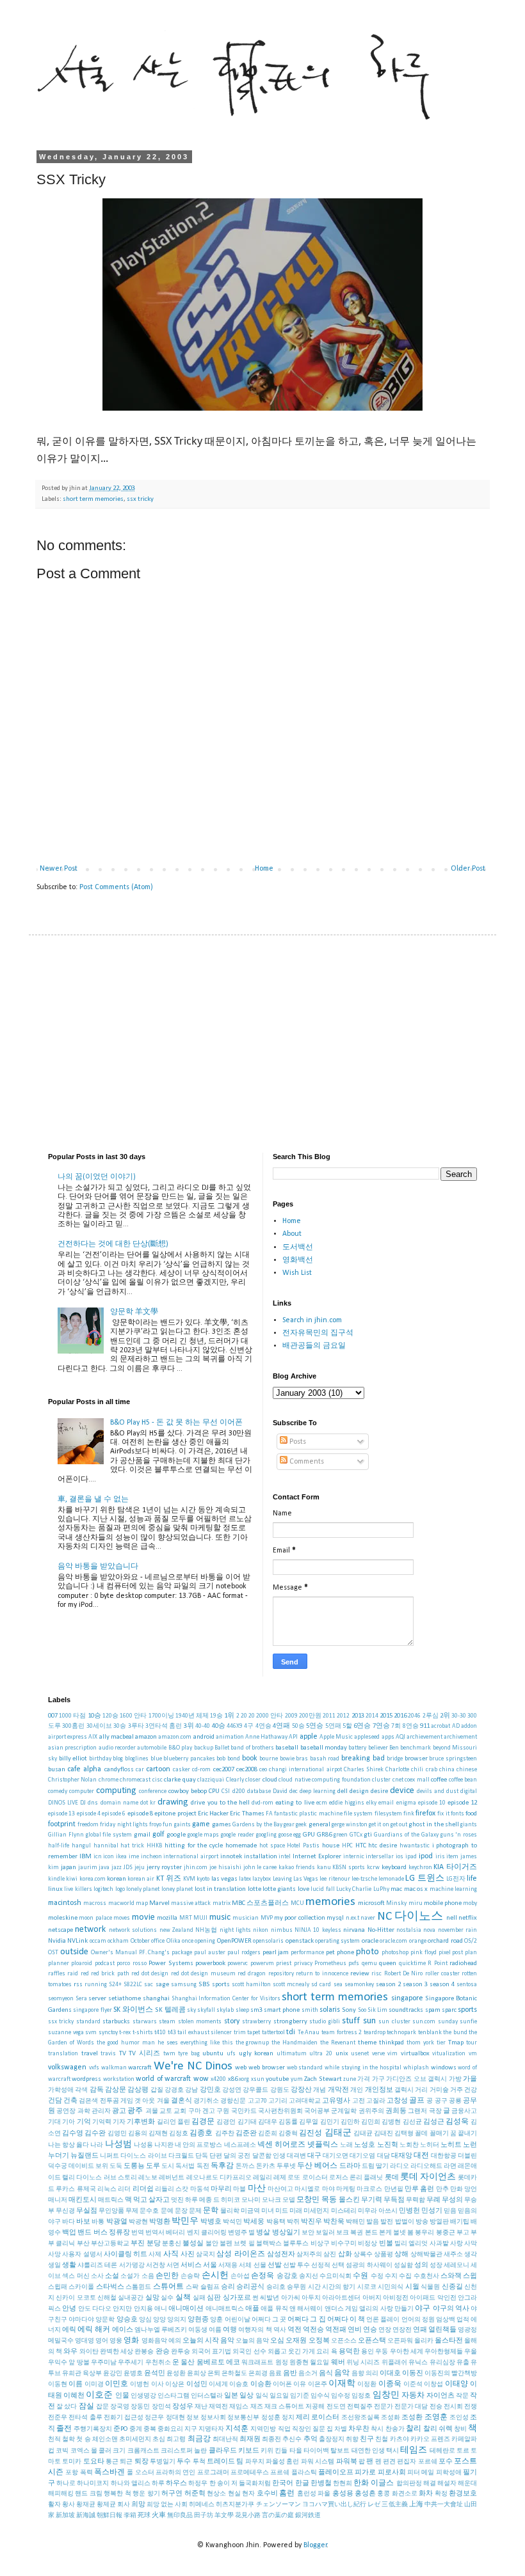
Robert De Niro (404, 1974)
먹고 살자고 (151, 2200)
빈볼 (386, 2244)
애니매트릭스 (225, 2309)
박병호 (211, 2222)
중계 (136, 2429)
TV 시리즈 (144, 2054)
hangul (81, 1846)
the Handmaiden (295, 2043)
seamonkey (359, 1985)
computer (82, 1791)
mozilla (167, 1918)
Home (264, 869)
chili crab (424, 1770)
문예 (167, 2211)
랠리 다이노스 (82, 2178)
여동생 (198, 2330)
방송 (422, 2222)
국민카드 (244, 2111)
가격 (364, 2079)
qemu (369, 1964)
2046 (414, 1716)
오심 (277, 2341)
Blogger (315, 2545)
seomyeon (61, 1999)
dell (343, 1791)
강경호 (174, 2090)
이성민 (197, 2384)
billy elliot (73, 1759)
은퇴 (214, 2374)
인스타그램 (174, 2396)
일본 (231, 2396)
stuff (351, 2021)
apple (309, 1737)
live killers (78, 1889)
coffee (439, 1780)
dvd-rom (262, 1803)
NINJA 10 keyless (318, 1930)
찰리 (414, 2429)
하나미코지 (93, 2484)
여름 (215, 2330)
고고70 (257, 2101)
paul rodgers (244, 1953)
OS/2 (471, 1941)
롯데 (392, 2178)
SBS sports (214, 1985)
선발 (275, 2265)
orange (418, 1941)
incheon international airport (180, 1857)
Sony (349, 2010)
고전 (359, 2101)
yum (297, 2079)
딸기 (382, 2166)
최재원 (250, 2439)
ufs (231, 2054)
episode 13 (61, 1814)
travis (108, 2054)
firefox (425, 1813)
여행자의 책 (255, 2330)
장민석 (161, 2407)
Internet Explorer (317, 1857)
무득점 (394, 2200)
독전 (203, 2166)
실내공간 (131, 2298)
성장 (436, 2265)
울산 (188, 2363)
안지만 (122, 2309)
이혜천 (74, 2396)
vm (473, 2054)
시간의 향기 (339, 2287)
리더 (124, 2189)
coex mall (417, 1780)
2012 (343, 1716)
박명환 (160, 2222)
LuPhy (381, 1889)
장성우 (183, 2407)
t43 (172, 2033)
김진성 (311, 2133)
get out (399, 1825)
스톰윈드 (138, 2287)
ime (134, 1857)
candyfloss (119, 1770)
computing (116, 1791)
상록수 (363, 2255)
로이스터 (315, 2178)
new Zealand (176, 1930)
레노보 (148, 2178)
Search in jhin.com (312, 1320)
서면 (173, 2265)
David (280, 1791)
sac (149, 1985)
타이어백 (316, 2451)
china (447, 1770)
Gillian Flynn (66, 1835)
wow (201, 2079)
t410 (160, 2033)
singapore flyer (92, 2010)
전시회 (453, 2407)
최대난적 (225, 2439)
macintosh (65, 1903)
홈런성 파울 (314, 2494)
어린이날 (238, 2320)
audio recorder (117, 1748)
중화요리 (170, 2429)
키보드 (249, 2451)
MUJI (200, 1918)
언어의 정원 (418, 2320)
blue (156, 1759)
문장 (181, 2211)
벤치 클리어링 (207, 2233)
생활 (69, 2265)
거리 (421, 2090)
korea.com (93, 1879)
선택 (338, 2265)
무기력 (372, 2200)
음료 (275, 2374)
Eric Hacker (213, 1814)
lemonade (391, 1879)
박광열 (117, 2222)
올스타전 (449, 2341)
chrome (109, 1780)
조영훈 (436, 2417)
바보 (83, 2222)
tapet (254, 2033)
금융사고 (464, 2111)
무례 (433, 2200)
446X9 (235, 1726)
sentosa (467, 1985)
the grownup (253, 2043)
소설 (112, 2276)
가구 (378, 2079)
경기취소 (206, 2101)
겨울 (163, 2101)
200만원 (310, 1716)
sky (191, 2010)
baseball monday (324, 1748)
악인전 (447, 2298)
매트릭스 (111, 2200)
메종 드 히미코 (220, 2200)
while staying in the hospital (363, 2068)
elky (371, 1803)
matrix (222, 1903)
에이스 (123, 2330)
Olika (174, 1941)
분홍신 (172, 2244)
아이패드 (423, 2298)
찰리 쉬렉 (438, 2429)
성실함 (403, 2265)
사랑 (456, 2244)
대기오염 (362, 2156)
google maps (204, 1835)
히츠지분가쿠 (235, 2505)
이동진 (413, 2374)
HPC (347, 1846)
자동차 (413, 2396)
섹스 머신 (76, 2276)
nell (452, 1918)
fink (409, 1814)
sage (162, 1985)
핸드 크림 (88, 2494)
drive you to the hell (220, 1803)
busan (57, 1770)
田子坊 (204, 2516)
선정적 (321, 2265)
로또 (294, 2178)
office (158, 1941)
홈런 (287, 2493)
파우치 (255, 2462)
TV (123, 2054)
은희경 (258, 2374)
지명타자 (211, 2429)
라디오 (400, 2166)
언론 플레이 (383, 2320)
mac (396, 1889)
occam (98, 1941)
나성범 (118, 2145)
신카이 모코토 (76, 2298)
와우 (70, 2352)
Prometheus (330, 1964)
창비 (460, 2429)
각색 (81, 2090)
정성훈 (271, 2418)
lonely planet (143, 1889)
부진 (138, 2244)
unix (342, 2054)
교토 (166, 2111)
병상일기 (286, 2233)
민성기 (432, 2211)
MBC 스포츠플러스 (260, 1903)
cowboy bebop (188, 1791)
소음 (148, 2276)
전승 (436, 2407)
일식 (262, 2396)
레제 (280, 2178)
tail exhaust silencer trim (212, 2033)
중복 (150, 2429)
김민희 (371, 2122)
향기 (154, 2494)
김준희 (268, 2134)
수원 (360, 2276)
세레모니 (456, 2265)
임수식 (320, 2396)
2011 (329, 1716)
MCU (297, 1903)
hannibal (106, 1846)
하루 (158, 2484)
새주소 (453, 2255)
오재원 (296, 2341)
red (85, 1974)
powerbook (210, 1964)
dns (93, 1803)
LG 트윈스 (424, 1878)
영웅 (116, 2341)
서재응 (228, 2265)
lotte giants (279, 1889)
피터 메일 (421, 2473)
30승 (120, 1726)
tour (472, 2043)
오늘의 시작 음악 (208, 2341)
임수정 (341, 2396)
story (232, 2021)
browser (416, 1759)
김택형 (404, 2134)
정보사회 (213, 2418)
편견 (389, 2462)
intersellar (380, 1857)
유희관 (72, 2374)
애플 (252, 2309)
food (471, 1814)
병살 (263, 2233)
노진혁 (388, 2145)
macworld (121, 1903)
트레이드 (221, 2462)
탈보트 (340, 2451)
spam (433, 2010)
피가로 (365, 2473)
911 (425, 1726)
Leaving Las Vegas (296, 1879)
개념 (319, 2090)
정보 (193, 2418)
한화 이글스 (374, 2483)
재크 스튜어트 (284, 2407)
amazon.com (175, 1737)
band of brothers (252, 1748)
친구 (367, 2439)
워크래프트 (257, 2363)
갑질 (157, 2090)
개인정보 (379, 2090)
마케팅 (346, 2189)
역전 (295, 2330)
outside (74, 1952)
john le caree (260, 1868)
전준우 (58, 2418)
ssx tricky (140, 499)
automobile (152, 1748)
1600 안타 (133, 1716)
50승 (298, 1726)
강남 (191, 2090)
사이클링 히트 (125, 2255)
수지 (391, 2276)
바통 (98, 2222)
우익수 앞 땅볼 (69, 2363)
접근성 (134, 2418)
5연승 (315, 1726)
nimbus (282, 1930)
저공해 (315, 2407)
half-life (59, 1846)
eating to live (295, 1803)
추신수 (292, 2439)
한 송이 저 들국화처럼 (240, 2484)
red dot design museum (203, 1974)
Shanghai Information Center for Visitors (226, 1999)
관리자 (101, 2111)
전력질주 (360, 2407)
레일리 (262, 2178)
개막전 (338, 2090)
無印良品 (180, 2516)
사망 (54, 2255)
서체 (245, 2265)
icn (98, 1857)
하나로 (66, 2484)
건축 (70, 2101)
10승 (94, 1716)
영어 (102, 2341)
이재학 (342, 2384)
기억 (84, 2122)
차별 (341, 2429)
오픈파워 (400, 2341)
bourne (269, 1759)
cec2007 (224, 1770)
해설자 (447, 2484)
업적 (463, 2320)
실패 (199, 2298)
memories (330, 1902)
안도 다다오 (95, 2309)
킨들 (281, 2451)
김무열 (309, 2122)
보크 (343, 2233)
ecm (322, 1803)
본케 (385, 2233)
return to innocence (322, 1974)
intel (285, 1857)
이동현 (58, 2384)
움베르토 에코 (218, 2363)
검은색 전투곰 (99, 2101)
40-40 (203, 1726)
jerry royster (165, 1868)
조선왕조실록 (360, 2418)
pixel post (451, 1953)
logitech (103, 1889)
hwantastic (415, 1846)
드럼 (368, 2166)
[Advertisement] (262, 1044)
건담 (55, 2101)
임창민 (386, 2395)
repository (281, 1974)
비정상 (367, 2244)
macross (95, 1903)
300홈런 (73, 1726)
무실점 (87, 2211)
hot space (272, 1846)
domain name (119, 1803)
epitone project (175, 1814)
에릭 (69, 2330)
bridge (395, 1759)
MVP (267, 1918)
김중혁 (288, 2134)
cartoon (158, 1769)
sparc (449, 2010)
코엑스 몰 (84, 2451)
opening (205, 1941)
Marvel (159, 1903)
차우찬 (359, 2429)
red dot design (150, 1974)
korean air (141, 1879)
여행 (230, 2330)
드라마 (350, 2166)
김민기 (330, 2122)
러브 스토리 (120, 2178)
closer (253, 1780)
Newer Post (59, 869)
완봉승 (144, 2352)
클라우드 (223, 2451)
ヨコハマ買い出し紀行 (334, 2505)
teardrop (375, 2033)
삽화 (345, 2255)
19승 (216, 1716)
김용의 (138, 2134)
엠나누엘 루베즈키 (161, 2330)
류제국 (86, 2189)
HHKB (154, 1846)
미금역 (250, 2211)
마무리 (221, 2189)
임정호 (361, 2396)
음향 (358, 2374)
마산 (257, 2189)
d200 (239, 1791)
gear (289, 1825)
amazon (146, 1737)
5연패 (333, 1726)
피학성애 (449, 2473)
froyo (155, 1825)
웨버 (338, 2363)
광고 (119, 2111)
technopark (401, 2033)
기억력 (102, 2122)
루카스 (65, 2189)
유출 (463, 2363)
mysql (335, 1918)
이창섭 (433, 2384)
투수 (184, 2462)
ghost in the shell (434, 1825)
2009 (291, 1716)
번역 (138, 2233)
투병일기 (163, 2462)
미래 (296, 2211)
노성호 (365, 2145)
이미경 (94, 2384)
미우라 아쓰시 (378, 2211)
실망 (152, 2298)
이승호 (239, 2384)
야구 (423, 2309)
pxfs (354, 1964)
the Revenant (338, 2043)
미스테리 (344, 2211)
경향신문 (233, 2101)
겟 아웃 (145, 2101)
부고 (463, 2233)
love (303, 1889)
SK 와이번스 (133, 2010)
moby (470, 1903)
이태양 (456, 2384)
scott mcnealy (291, 1985)
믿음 (450, 2211)
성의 (421, 2265)
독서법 (185, 2166)
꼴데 (421, 2134)
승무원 (296, 2287)
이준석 (413, 2384)
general (319, 1825)
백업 (69, 2233)
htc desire (383, 1846)
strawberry (256, 2022)
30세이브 (99, 1726)
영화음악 (154, 2341)
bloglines (137, 1759)
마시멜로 (307, 2189)
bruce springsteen (453, 1759)
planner (59, 1964)
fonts (457, 1814)
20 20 (248, 1716)
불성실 (193, 2244)
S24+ (115, 1985)
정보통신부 (243, 2418)
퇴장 (141, 2462)
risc (376, 1974)
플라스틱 (304, 2473)
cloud (270, 1780)
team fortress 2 (342, 2033)
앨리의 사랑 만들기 (386, 2309)
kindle (56, 1879)
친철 (382, 2439)
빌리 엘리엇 (411, 2244)
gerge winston (350, 1825)
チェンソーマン (279, 2505)
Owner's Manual (114, 1953)
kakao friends (297, 1868)
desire (379, 1791)
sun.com (424, 2022)
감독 (97, 2090)
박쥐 (293, 2222)
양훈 (216, 2320)
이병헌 (140, 2384)
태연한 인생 (368, 2451)
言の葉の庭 (278, 2516)
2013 (358, 1716)
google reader (238, 1835)
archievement (424, 1737)
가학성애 (61, 2090)
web (241, 2068)
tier (441, 2043)
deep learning (318, 1791)
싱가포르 (237, 2298)
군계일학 (344, 2111)
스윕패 (58, 2287)
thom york (420, 2043)
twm (169, 2054)
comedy (58, 1791)
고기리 (278, 2101)
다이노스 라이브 (143, 2156)
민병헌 (409, 2211)
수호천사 (426, 2276)
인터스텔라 (207, 2396)
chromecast (135, 1780)
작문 (462, 2396)
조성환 (412, 2418)
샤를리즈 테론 (97, 2265)
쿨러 (105, 2451)
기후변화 (141, 2122)
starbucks (116, 2022)
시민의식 (391, 2287)
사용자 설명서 (82, 2255)
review (360, 1974)
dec (294, 1791)
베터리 (175, 2233)
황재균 (86, 2505)
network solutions (133, 1930)
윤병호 (133, 2374)
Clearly (235, 1780)
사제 (155, 2255)
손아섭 (240, 2276)
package (182, 1953)
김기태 (247, 2122)
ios (400, 1857)
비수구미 (344, 2244)
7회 (396, 1726)
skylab (225, 2010)
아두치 (311, 2298)
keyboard (394, 1868)
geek (301, 1825)
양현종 (198, 2320)
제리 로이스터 (318, 2418)
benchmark (416, 1748)
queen (388, 1964)
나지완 (164, 2145)
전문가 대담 (411, 2407)
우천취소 (158, 2363)
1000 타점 (72, 1716)
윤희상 (197, 2374)
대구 (314, 2156)
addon (469, 1726)
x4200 (218, 2079)
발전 (387, 2222)
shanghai (156, 1999)
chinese (467, 1770)
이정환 (367, 2384)
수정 (377, 2276)
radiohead (463, 1964)
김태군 (338, 2133)
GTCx (356, 1835)
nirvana (354, 1930)
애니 (161, 2309)
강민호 (210, 2090)
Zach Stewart (323, 2079)
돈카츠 (266, 2166)
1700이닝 (161, 1716)
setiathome (125, 1999)
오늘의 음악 (252, 2341)
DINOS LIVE (63, 1803)
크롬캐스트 (143, 2451)
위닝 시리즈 (363, 2363)
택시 (392, 2451)
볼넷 (400, 2233)
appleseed (367, 1737)
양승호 (127, 2320)
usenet (360, 2054)
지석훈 (237, 2429)
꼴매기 (439, 2134)
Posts (297, 1442)
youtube (277, 2079)
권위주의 (371, 2111)
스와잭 (451, 2276)
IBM (85, 1857)
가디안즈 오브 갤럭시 (416, 2079)
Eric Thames (247, 1814)
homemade (241, 1846)
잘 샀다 (67, 2407)
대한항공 (444, 2156)
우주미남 (104, 2363)
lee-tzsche (364, 1879)
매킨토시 (83, 2200)
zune (350, 2079)
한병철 (321, 2484)
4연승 (263, 1726)
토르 (463, 2451)
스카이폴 (81, 2287)
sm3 (256, 2010)
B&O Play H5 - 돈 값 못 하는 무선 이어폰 (176, 1423)
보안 (308, 2233)
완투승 (181, 2352)
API (293, 1737)
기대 (54, 2122)
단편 (216, 2156)
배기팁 (460, 2222)
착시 (377, 2429)
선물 (260, 2265)
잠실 (86, 2406)
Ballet (222, 1748)
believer (378, 1748)
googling (266, 1835)
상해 (401, 2255)
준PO (120, 2429)
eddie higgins (347, 1803)
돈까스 (245, 2166)
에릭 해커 (94, 2330)
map (142, 1903)
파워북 (347, 2462)
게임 (127, 2101)
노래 (346, 2145)
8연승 (411, 1726)
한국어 (283, 2484)
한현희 (343, 2484)
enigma (406, 1803)
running (96, 1985)
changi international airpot (305, 1770)
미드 (282, 2211)
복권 (357, 2233)
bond (234, 1759)
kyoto (203, 1879)
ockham (118, 1941)
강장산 (301, 2090)
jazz (117, 1868)
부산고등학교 (110, 2244)
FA (269, 1814)
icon (109, 1857)
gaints (182, 1825)
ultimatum (292, 2054)
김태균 (363, 2134)
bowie (287, 1759)
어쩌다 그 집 (306, 2320)
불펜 (226, 2244)
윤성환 (176, 2374)
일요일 (279, 2396)
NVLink (77, 1941)
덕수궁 (58, 2166)
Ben (394, 1748)
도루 (153, 2166)
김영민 (117, 2134)
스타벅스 (110, 2287)
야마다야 (81, 2320)
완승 (163, 2352)
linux (55, 1889)
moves (122, 1918)
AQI (400, 1737)
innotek (231, 1857)
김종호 (201, 2133)
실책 (183, 2298)
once (188, 1941)
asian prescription (72, 1748)
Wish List (297, 1273)
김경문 (203, 2122)
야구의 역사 (451, 2309)
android (204, 1737)
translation (63, 2054)
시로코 (367, 2287)
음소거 (308, 2374)
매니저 (58, 2200)
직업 (284, 2429)
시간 (314, 2287)
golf (158, 1835)
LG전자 (456, 1879)
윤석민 (155, 2374)
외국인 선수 (249, 2352)
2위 (445, 1716)
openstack (300, 1941)
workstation (119, 2079)
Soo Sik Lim (373, 2010)
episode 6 (114, 1814)
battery (357, 1748)
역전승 (313, 2330)
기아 (69, 2122)
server (97, 1999)
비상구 (320, 2244)
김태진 (384, 2134)
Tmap (456, 2043)
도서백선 (298, 1247)
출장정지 (332, 2439)
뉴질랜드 (85, 2156)
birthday (100, 1759)
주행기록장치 (93, 2429)
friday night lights (124, 1825)
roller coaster (442, 1974)
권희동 (396, 2111)
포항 (72, 2473)
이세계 (218, 2384)
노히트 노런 (459, 2145)
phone (345, 1953)
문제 (195, 2211)
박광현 (138, 2222)
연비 (355, 2330)
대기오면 (335, 2156)
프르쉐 (280, 2473)
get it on (379, 1825)
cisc (157, 1780)
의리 (372, 2374)
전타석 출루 (85, 2418)
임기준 (300, 2396)
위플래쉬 (394, 2363)
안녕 (69, 2309)
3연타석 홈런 (164, 1726)
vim (392, 2054)
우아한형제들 (444, 2352)
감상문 (116, 2090)
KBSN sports (349, 1868)
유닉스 (418, 2363)
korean (117, 1879)
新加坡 (65, 2516)
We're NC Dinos (193, 2066)
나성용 (143, 2145)
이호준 (99, 2395)
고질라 (376, 2101)
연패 (420, 2330)
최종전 (271, 2439)
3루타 (136, 1726)
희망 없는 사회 (167, 2505)
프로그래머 (213, 2473)
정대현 (175, 2418)
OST (53, 1953)
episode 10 (432, 1803)
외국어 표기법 (211, 2352)
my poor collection (300, 1918)
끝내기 (467, 2134)
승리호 (276, 2287)
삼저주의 (309, 2255)
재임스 (239, 2407)
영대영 (85, 2341)
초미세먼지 (135, 2439)
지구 (191, 2429)
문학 (211, 2211)
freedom (88, 1825)
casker (182, 1770)
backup (204, 1748)
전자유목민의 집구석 (318, 1333)
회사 (124, 2505)
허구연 (172, 2494)
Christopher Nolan (72, 1780)
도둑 (116, 2166)
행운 (139, 2494)
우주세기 (131, 2363)
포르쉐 (428, 2462)
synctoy (108, 2033)
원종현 (299, 2363)
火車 (159, 2516)
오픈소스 (344, 2341)
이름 (76, 2384)
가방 (455, 2079)
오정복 (319, 2341)
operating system (337, 1941)
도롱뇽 (134, 2166)
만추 (442, 2189)
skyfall (206, 2010)
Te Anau (309, 2033)
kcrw (373, 1868)
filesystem (388, 1814)
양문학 (105, 2320)
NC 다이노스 (410, 1917)
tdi (291, 2032)
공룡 (455, 2101)
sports (467, 2010)
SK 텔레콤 (170, 2010)
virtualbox (415, 2054)
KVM (189, 1879)
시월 (412, 2287)
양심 (145, 2320)
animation (230, 1737)
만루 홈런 (419, 2189)
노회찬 (409, 2145)
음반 (290, 2374)
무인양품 (111, 2211)
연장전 (402, 2330)
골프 (417, 2101)
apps (388, 1737)
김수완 (95, 2134)
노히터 (430, 2145)
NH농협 (206, 1930)
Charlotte (397, 1770)
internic (354, 1857)
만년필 (394, 2189)
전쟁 (471, 2407)
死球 (144, 2516)
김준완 (246, 2134)
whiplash (416, 2068)
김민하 (350, 2122)
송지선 (309, 2276)
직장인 (302, 2429)
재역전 (218, 2407)
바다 (69, 2222)
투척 (199, 2462)
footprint (62, 1824)
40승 (219, 1726)
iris (440, 1857)
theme (367, 2043)
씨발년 (270, 2298)
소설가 (130, 2276)
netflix (468, 1918)
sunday (448, 2022)
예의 (175, 2341)
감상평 (138, 2090)
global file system (109, 1835)
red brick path (110, 1974)
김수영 (73, 2134)
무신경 (65, 2211)
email (386, 1803)
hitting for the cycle (194, 1846)
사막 (471, 2244)
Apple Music (336, 1737)
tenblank (430, 2033)
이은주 (318, 2384)
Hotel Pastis (303, 1846)
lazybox (262, 1879)
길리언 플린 (174, 2122)
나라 (97, 2145)
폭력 (86, 2473)
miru (416, 1903)
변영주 (238, 2233)
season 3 (415, 1985)
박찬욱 (334, 2222)
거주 (456, 2090)
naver (368, 1918)
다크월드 (181, 2156)
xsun (258, 2079)
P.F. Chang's (155, 1953)
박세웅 (254, 2222)
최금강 (199, 2439)
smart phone (282, 2010)
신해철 (107, 2298)
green (341, 1835)
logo (120, 1889)
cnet (398, 1780)
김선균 (412, 2122)
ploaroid (82, 1964)
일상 (246, 2396)
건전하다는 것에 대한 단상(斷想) (113, 1244)
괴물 (152, 2111)
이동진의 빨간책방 (451, 2374)
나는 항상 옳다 (69, 2145)
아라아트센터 (341, 2298)
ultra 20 (321, 2054)
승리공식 (250, 2287)
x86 (233, 2079)
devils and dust (438, 1791)
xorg (244, 2079)
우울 (471, 2352)
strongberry (290, 2022)
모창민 (308, 2200)
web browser (267, 2068)
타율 (296, 2451)
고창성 (397, 2101)
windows (444, 2068)
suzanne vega (66, 2033)
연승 (370, 2330)
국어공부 (317, 2111)
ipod (426, 1856)
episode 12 (462, 1803)
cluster (381, 1780)
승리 (228, 2287)
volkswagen (67, 2067)
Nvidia (57, 1941)
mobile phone (443, 1903)
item (452, 1857)
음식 (326, 2374)
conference (153, 1791)
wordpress (86, 2079)
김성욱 (457, 2122)
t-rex (125, 2033)
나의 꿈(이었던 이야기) (97, 1177)
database (259, 1791)
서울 (210, 2265)
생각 (471, 2255)
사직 (171, 2254)
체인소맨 (105, 2439)
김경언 (226, 2122)
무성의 (452, 2200)
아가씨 (291, 2298)
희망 (138, 2505)
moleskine (63, 1918)
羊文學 (224, 2516)
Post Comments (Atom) (116, 887)
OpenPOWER (234, 1941)
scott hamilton (251, 1985)
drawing (173, 1802)
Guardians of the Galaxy (406, 1835)
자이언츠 (440, 2396)
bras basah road (318, 1759)
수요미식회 (335, 2276)
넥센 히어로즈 (281, 2145)
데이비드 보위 (88, 2166)
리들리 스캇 (172, 2189)
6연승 (362, 1726)
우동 (382, 2352)
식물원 (430, 2287)
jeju (140, 1868)
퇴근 (126, 2462)
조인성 (459, 2418)
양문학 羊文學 (134, 1312)
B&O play (180, 1748)
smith (310, 2010)
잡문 (102, 2407)
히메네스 (202, 2505)
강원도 (280, 2090)
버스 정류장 (112, 2233)
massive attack (191, 1903)
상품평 (384, 2255)
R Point (437, 1964)
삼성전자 (281, 2255)
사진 (188, 2255)
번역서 (155, 2233)
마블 (239, 2189)
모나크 (271, 2200)
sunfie (468, 2022)
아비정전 (396, 2298)
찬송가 (395, 2429)
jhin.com (196, 1868)
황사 (69, 2505)
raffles (57, 1974)
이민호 (117, 2384)
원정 (282, 2363)
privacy (303, 1964)
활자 (54, 2505)
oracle (370, 1941)
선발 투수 (296, 2265)
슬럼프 (210, 2287)
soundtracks (406, 2010)
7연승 (381, 1726)
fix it (443, 1814)
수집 (405, 2276)
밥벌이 (405, 2222)
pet (330, 1953)
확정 (441, 2494)
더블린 (467, 2156)
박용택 (276, 2222)
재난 (201, 2407)
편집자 (407, 2462)
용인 (367, 2352)
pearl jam (276, 1953)
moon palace (95, 1918)
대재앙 (402, 2156)
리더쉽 (143, 2189)
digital (469, 1791)
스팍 (192, 2287)
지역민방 (263, 2429)
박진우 (311, 2222)
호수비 (267, 2494)
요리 (323, 2352)
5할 (347, 1726)
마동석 (200, 2189)
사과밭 (439, 2244)
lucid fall (322, 1889)
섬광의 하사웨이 (369, 2265)
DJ (83, 1803)
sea (338, 1985)
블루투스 (296, 2244)
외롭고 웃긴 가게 (291, 2352)
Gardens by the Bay (257, 1825)
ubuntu (213, 2054)
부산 (83, 2244)
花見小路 (248, 2516)
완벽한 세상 (117, 2352)
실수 (167, 2298)
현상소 (216, 2494)
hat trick (132, 1846)
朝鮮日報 (109, 2516)
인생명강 (143, 2396)
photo (367, 1952)
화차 (426, 2494)
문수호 (149, 2211)
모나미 (251, 2200)
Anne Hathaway (266, 1737)
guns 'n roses (459, 1835)
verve (378, 2054)
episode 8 (140, 1814)
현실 (234, 2494)
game (201, 1824)
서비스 (191, 2265)
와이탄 (89, 2352)
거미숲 (439, 2090)
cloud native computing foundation (324, 1780)
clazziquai (211, 1780)
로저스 (339, 2178)
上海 (416, 2505)
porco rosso (131, 1964)
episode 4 (89, 1814)
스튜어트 (168, 2287)
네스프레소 (240, 2145)
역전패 (336, 2330)
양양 (159, 2320)
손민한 (167, 2276)
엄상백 (446, 2320)
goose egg (290, 1835)
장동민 (140, 2407)
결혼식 (182, 2101)
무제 (132, 2211)
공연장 (66, 2111)
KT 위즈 (169, 1879)
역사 (280, 2330)
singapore (407, 1998)
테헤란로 (442, 2451)
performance (307, 1953)
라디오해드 (426, 2166)
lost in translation (221, 1889)
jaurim (88, 1868)
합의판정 (409, 2484)
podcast (105, 1964)
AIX (93, 1737)
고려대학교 (305, 2101)
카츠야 (400, 2439)
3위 (189, 1726)
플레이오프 (336, 2473)
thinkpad (392, 2043)
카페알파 (464, 2439)
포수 (446, 2462)
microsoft (371, 1903)
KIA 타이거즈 (455, 1867)
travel (90, 2054)
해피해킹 (61, 2494)
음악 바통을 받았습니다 (98, 1567)
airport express (68, 1737)
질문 (319, 2429)
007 (53, 1716)
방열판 (439, 2222)
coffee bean (463, 1780)
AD (456, 1726)
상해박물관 (426, 2255)
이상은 (175, 2384)
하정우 (198, 2484)
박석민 (232, 2222)
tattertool (273, 2033)
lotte (254, 1889)
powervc (238, 1964)
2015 (386, 1716)
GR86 (324, 1835)
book (250, 1758)
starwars (145, 2022)
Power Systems (171, 1964)
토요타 (94, 2462)
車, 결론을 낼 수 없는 (93, 1499)
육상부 (92, 2374)
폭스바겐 (109, 2472)
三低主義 (394, 2505)
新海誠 (86, 2516)
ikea (121, 1857)
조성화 (391, 2418)
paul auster (210, 1953)
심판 (214, 2298)
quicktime (412, 1964)
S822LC (133, 1985)
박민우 (185, 2221)
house (331, 1846)
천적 (54, 2439)
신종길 (452, 2287)
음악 (342, 2373)
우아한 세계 (407, 2352)
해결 (430, 2484)
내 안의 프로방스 (198, 2145)
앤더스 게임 (341, 2309)
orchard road (445, 1941)
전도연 (336, 2407)
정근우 (154, 2418)
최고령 (176, 2439)
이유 (300, 2384)
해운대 (467, 2484)
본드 (371, 2233)
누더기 (59, 2156)
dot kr (148, 1803)
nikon (261, 1930)
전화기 (113, 2418)
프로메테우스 (250, 2473)
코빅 (62, 2451)
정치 (288, 2418)
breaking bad (363, 1758)
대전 (421, 2156)
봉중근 (446, 2233)
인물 (122, 2396)
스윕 (470, 2276)
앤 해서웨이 (306, 2309)
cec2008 (247, 1770)
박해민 (355, 2222)
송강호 (287, 2276)
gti (368, 1835)
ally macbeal (117, 1737)
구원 (223, 2111)
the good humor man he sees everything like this (165, 2043)
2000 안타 (270, 1716)
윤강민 (113, 2374)
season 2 (388, 1985)
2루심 (431, 1716)
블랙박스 (269, 2244)
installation (261, 1857)
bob (221, 1759)
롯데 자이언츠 (428, 2177)
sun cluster (394, 2022)
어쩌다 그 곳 (269, 2320)
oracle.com (393, 1941)
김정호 (179, 2134)
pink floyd (424, 1953)
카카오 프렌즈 (430, 2439)
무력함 (416, 2200)
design (359, 1791)
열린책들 (442, 2330)
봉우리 (424, 2233)
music (220, 1917)
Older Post (468, 869)
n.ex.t (352, 1918)
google (176, 1835)
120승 (110, 1716)
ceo (263, 1770)
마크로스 (369, 2189)
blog (118, 1759)
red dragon (252, 1974)
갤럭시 (404, 2090)
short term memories (93, 499)
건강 (471, 2090)
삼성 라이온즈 (240, 2254)
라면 (450, 2166)
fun (167, 1825)
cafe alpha (84, 1769)
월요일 (319, 2363)
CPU (214, 1791)
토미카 (72, 2462)
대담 (384, 2156)
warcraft (140, 2068)
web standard (305, 2068)
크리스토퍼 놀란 (184, 2451)
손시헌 (215, 2276)
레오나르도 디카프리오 (219, 2178)
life (472, 1879)
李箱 (130, 2516)
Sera (81, 1999)
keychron (420, 1868)
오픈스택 (372, 2341)
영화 (131, 2341)
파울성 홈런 (282, 2462)
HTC (361, 1846)
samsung (184, 1985)
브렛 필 (244, 2244)
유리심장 (442, 2363)
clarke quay (180, 1780)
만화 (456, 2189)
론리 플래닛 (366, 2178)
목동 (329, 2200)
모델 (289, 2200)
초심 (159, 2439)
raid (73, 1974)
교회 (180, 2111)
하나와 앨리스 (131, 2484)
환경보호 (463, 2494)
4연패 (281, 1726)
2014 (372, 1716)
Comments (306, 1462)
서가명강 (132, 2265)
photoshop (395, 1953)
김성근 (434, 2122)
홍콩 (384, 2494)
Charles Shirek (364, 1770)
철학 (69, 2439)
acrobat (440, 1726)
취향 (352, 2439)
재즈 (257, 2407)
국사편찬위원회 (280, 2111)
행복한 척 (117, 2494)
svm (91, 2033)
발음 (373, 2222)
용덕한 (349, 2352)
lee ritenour (335, 1879)
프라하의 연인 (175, 2473)
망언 (471, 2189)
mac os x (416, 1889)
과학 (84, 2111)
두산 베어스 (317, 2166)
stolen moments (200, 2022)
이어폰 (282, 2384)
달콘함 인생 (269, 2156)
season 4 (442, 1985)
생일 (54, 2265)
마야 (328, 2189)
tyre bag (189, 2054)
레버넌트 (172, 2178)
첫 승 (83, 2439)
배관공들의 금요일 (314, 1346)
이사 (157, 2384)
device (402, 1791)
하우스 (176, 2484)
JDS (128, 1868)
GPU (309, 1835)
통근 (112, 2462)
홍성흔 (365, 2494)
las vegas (224, 1879)
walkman (114, 2068)
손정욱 (262, 2276)
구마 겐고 (202, 2111)
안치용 (143, 2309)
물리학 (230, 2211)
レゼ (374, 2505)
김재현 (158, 2134)
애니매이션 (186, 2309)
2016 (400, 1716)
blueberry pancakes (189, 1759)
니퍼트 (109, 2156)
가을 (470, 2079)
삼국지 (206, 2255)
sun (369, 2021)
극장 (435, 2111)
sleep (242, 2010)
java (104, 1868)
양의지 (177, 2320)
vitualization (449, 2054)
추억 (311, 2439)
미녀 (268, 2211)
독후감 (222, 2166)
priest (284, 1964)
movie (143, 1917)
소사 (97, 2276)
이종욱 (390, 2384)
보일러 (325, 2233)
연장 (385, 2330)
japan (69, 1868)
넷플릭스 (323, 2145)
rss (78, 1985)
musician (246, 1918)
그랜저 (417, 2111)
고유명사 (336, 2101)
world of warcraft (163, 2079)
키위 (267, 2451)
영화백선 (298, 1260)
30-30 (459, 1716)
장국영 (120, 2407)
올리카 (424, 2341)
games (222, 1825)
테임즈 (414, 2450)
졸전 (64, 2429)
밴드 (85, 2233)
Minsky (396, 1903)
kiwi (72, 1879)
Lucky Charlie (354, 1889)
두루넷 (286, 2166)
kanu (324, 1868)
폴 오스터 (140, 2473)
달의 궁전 (237, 2156)
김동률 (288, 2122)
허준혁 (195, 2494)
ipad (411, 1857)
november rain (457, 1930)
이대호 (390, 2374)
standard (88, 2022)
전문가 (384, 2407)
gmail (142, 1835)
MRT (186, 1918)
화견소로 (405, 2494)
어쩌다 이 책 (346, 2320)
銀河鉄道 (308, 2516)
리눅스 (107, 2189)
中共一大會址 (444, 2505)
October (140, 1941)
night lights (235, 1930)
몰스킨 (349, 2200)
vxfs (94, 2068)
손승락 (190, 2276)
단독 (202, 2156)
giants (469, 1825)
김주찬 (225, 2134)
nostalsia (409, 1930)
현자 (248, 2494)
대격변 (296, 2156)
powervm (262, 1964)
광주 (135, 2111)
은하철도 (234, 2374)
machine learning (453, 1889)
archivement (460, 1737)
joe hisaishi (225, 1868)
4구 (249, 1726)
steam (167, 2022)
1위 (229, 1716)
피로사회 (392, 2473)
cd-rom (201, 1770)
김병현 (391, 2122)
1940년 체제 (192, 1716)
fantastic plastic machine (308, 1814)
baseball (287, 1748)
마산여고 (280, 2189)
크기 (119, 2451)
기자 (119, 2122)
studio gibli (324, 2022)
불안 (212, 2244)
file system (358, 1814)
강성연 (232, 2090)
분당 (154, 2244)
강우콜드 (255, 2090)
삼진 (330, 2255)
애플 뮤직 (274, 2309)
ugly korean (256, 2054)
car (140, 1770)
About (292, 1234)
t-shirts (143, 2033)
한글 (302, 2484)
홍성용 (343, 2494)
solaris (330, 2010)
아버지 (372, 2298)
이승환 (261, 2384)
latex (245, 1879)
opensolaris (268, 1941)
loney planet (177, 1889)
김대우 (268, 2122)
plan (471, 1953)
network (90, 1930)
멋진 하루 (184, 2200)
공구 (441, 2101)
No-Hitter (381, 1930)
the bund (455, 2033)
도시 (168, 2166)
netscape (61, 1930)
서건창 (156, 2265)
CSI (226, 1791)
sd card (321, 1985)
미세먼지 (316, 2211)
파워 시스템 (318, 2462)
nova (429, 1930)
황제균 (106, 2505)
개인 (357, 2090)
